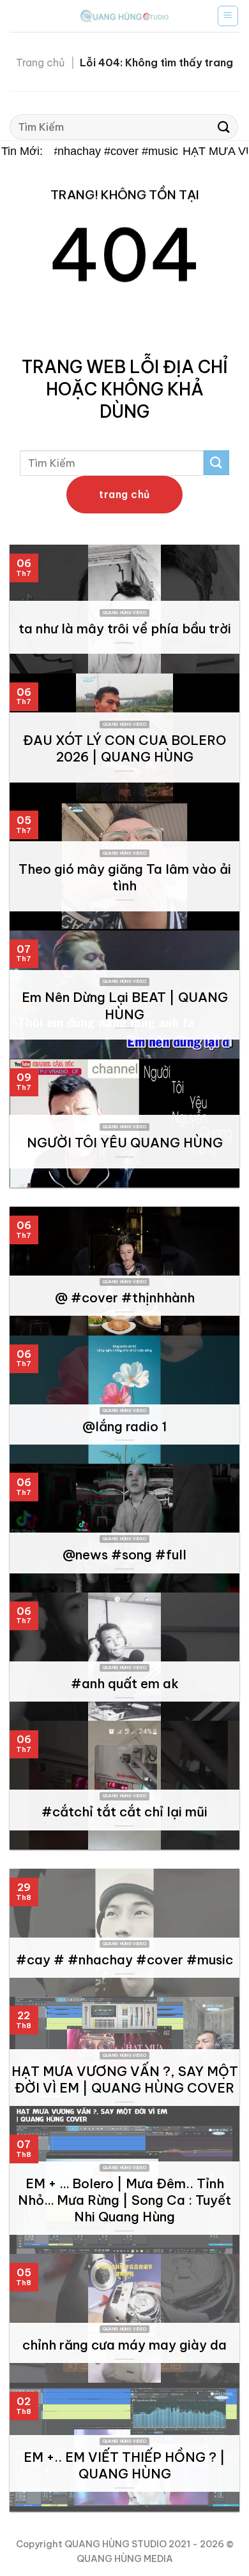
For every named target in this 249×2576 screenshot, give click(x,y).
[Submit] (224, 127)
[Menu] (228, 16)
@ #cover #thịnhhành (125, 1298)
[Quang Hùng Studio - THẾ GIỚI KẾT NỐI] (124, 16)
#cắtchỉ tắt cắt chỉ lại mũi (124, 1812)
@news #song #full (124, 1555)
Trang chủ (40, 63)
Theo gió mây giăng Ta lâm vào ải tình (125, 877)
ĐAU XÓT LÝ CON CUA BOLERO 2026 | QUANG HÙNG (124, 748)
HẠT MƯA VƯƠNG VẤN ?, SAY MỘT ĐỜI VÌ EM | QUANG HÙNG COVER (125, 2079)
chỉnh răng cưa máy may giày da (124, 2345)
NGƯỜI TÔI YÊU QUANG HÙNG (125, 1143)
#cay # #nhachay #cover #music (87, 151)
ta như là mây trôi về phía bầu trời (125, 629)
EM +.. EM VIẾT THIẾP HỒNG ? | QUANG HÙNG (124, 2465)
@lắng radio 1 (124, 1426)
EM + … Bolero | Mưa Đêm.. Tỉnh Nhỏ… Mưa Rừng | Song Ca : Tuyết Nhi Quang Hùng (124, 2200)
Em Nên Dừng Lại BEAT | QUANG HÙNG (125, 1005)
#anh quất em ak (125, 1683)
